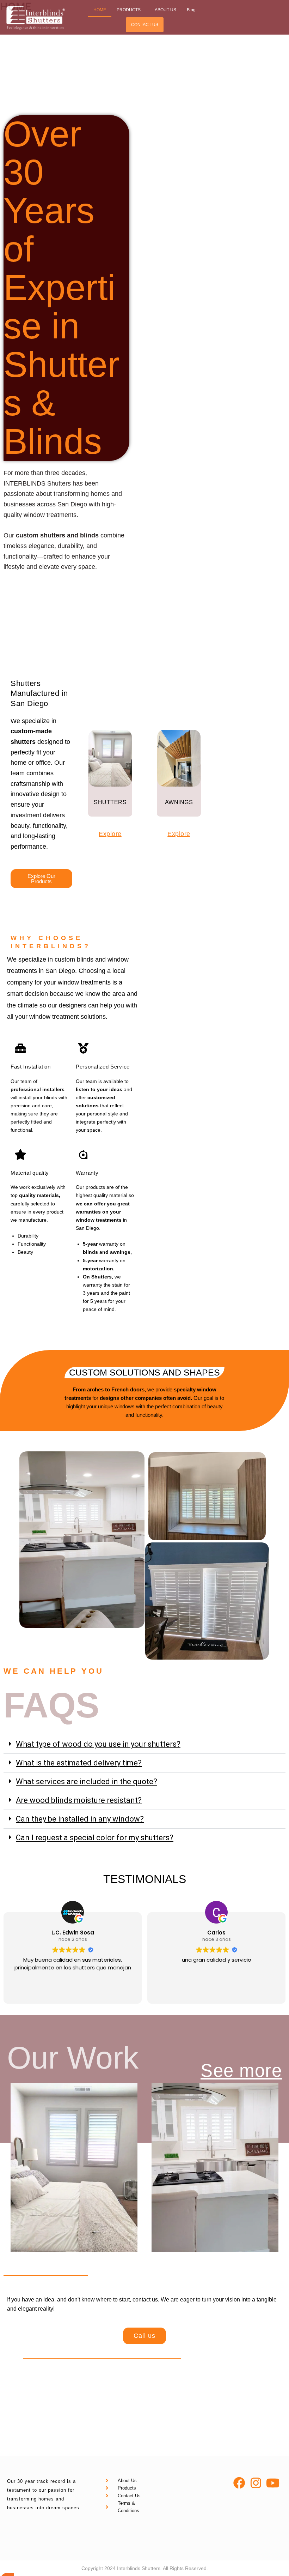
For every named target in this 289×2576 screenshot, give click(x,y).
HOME (100, 10)
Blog (191, 10)
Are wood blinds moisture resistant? (79, 1800)
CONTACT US (145, 25)
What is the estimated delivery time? (79, 1763)
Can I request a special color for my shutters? (95, 1838)
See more (241, 2071)
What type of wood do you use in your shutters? (98, 1744)
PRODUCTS (129, 10)
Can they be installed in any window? (80, 1819)
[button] (130, 10)
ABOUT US (165, 10)
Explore (110, 834)
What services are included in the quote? (87, 1781)
